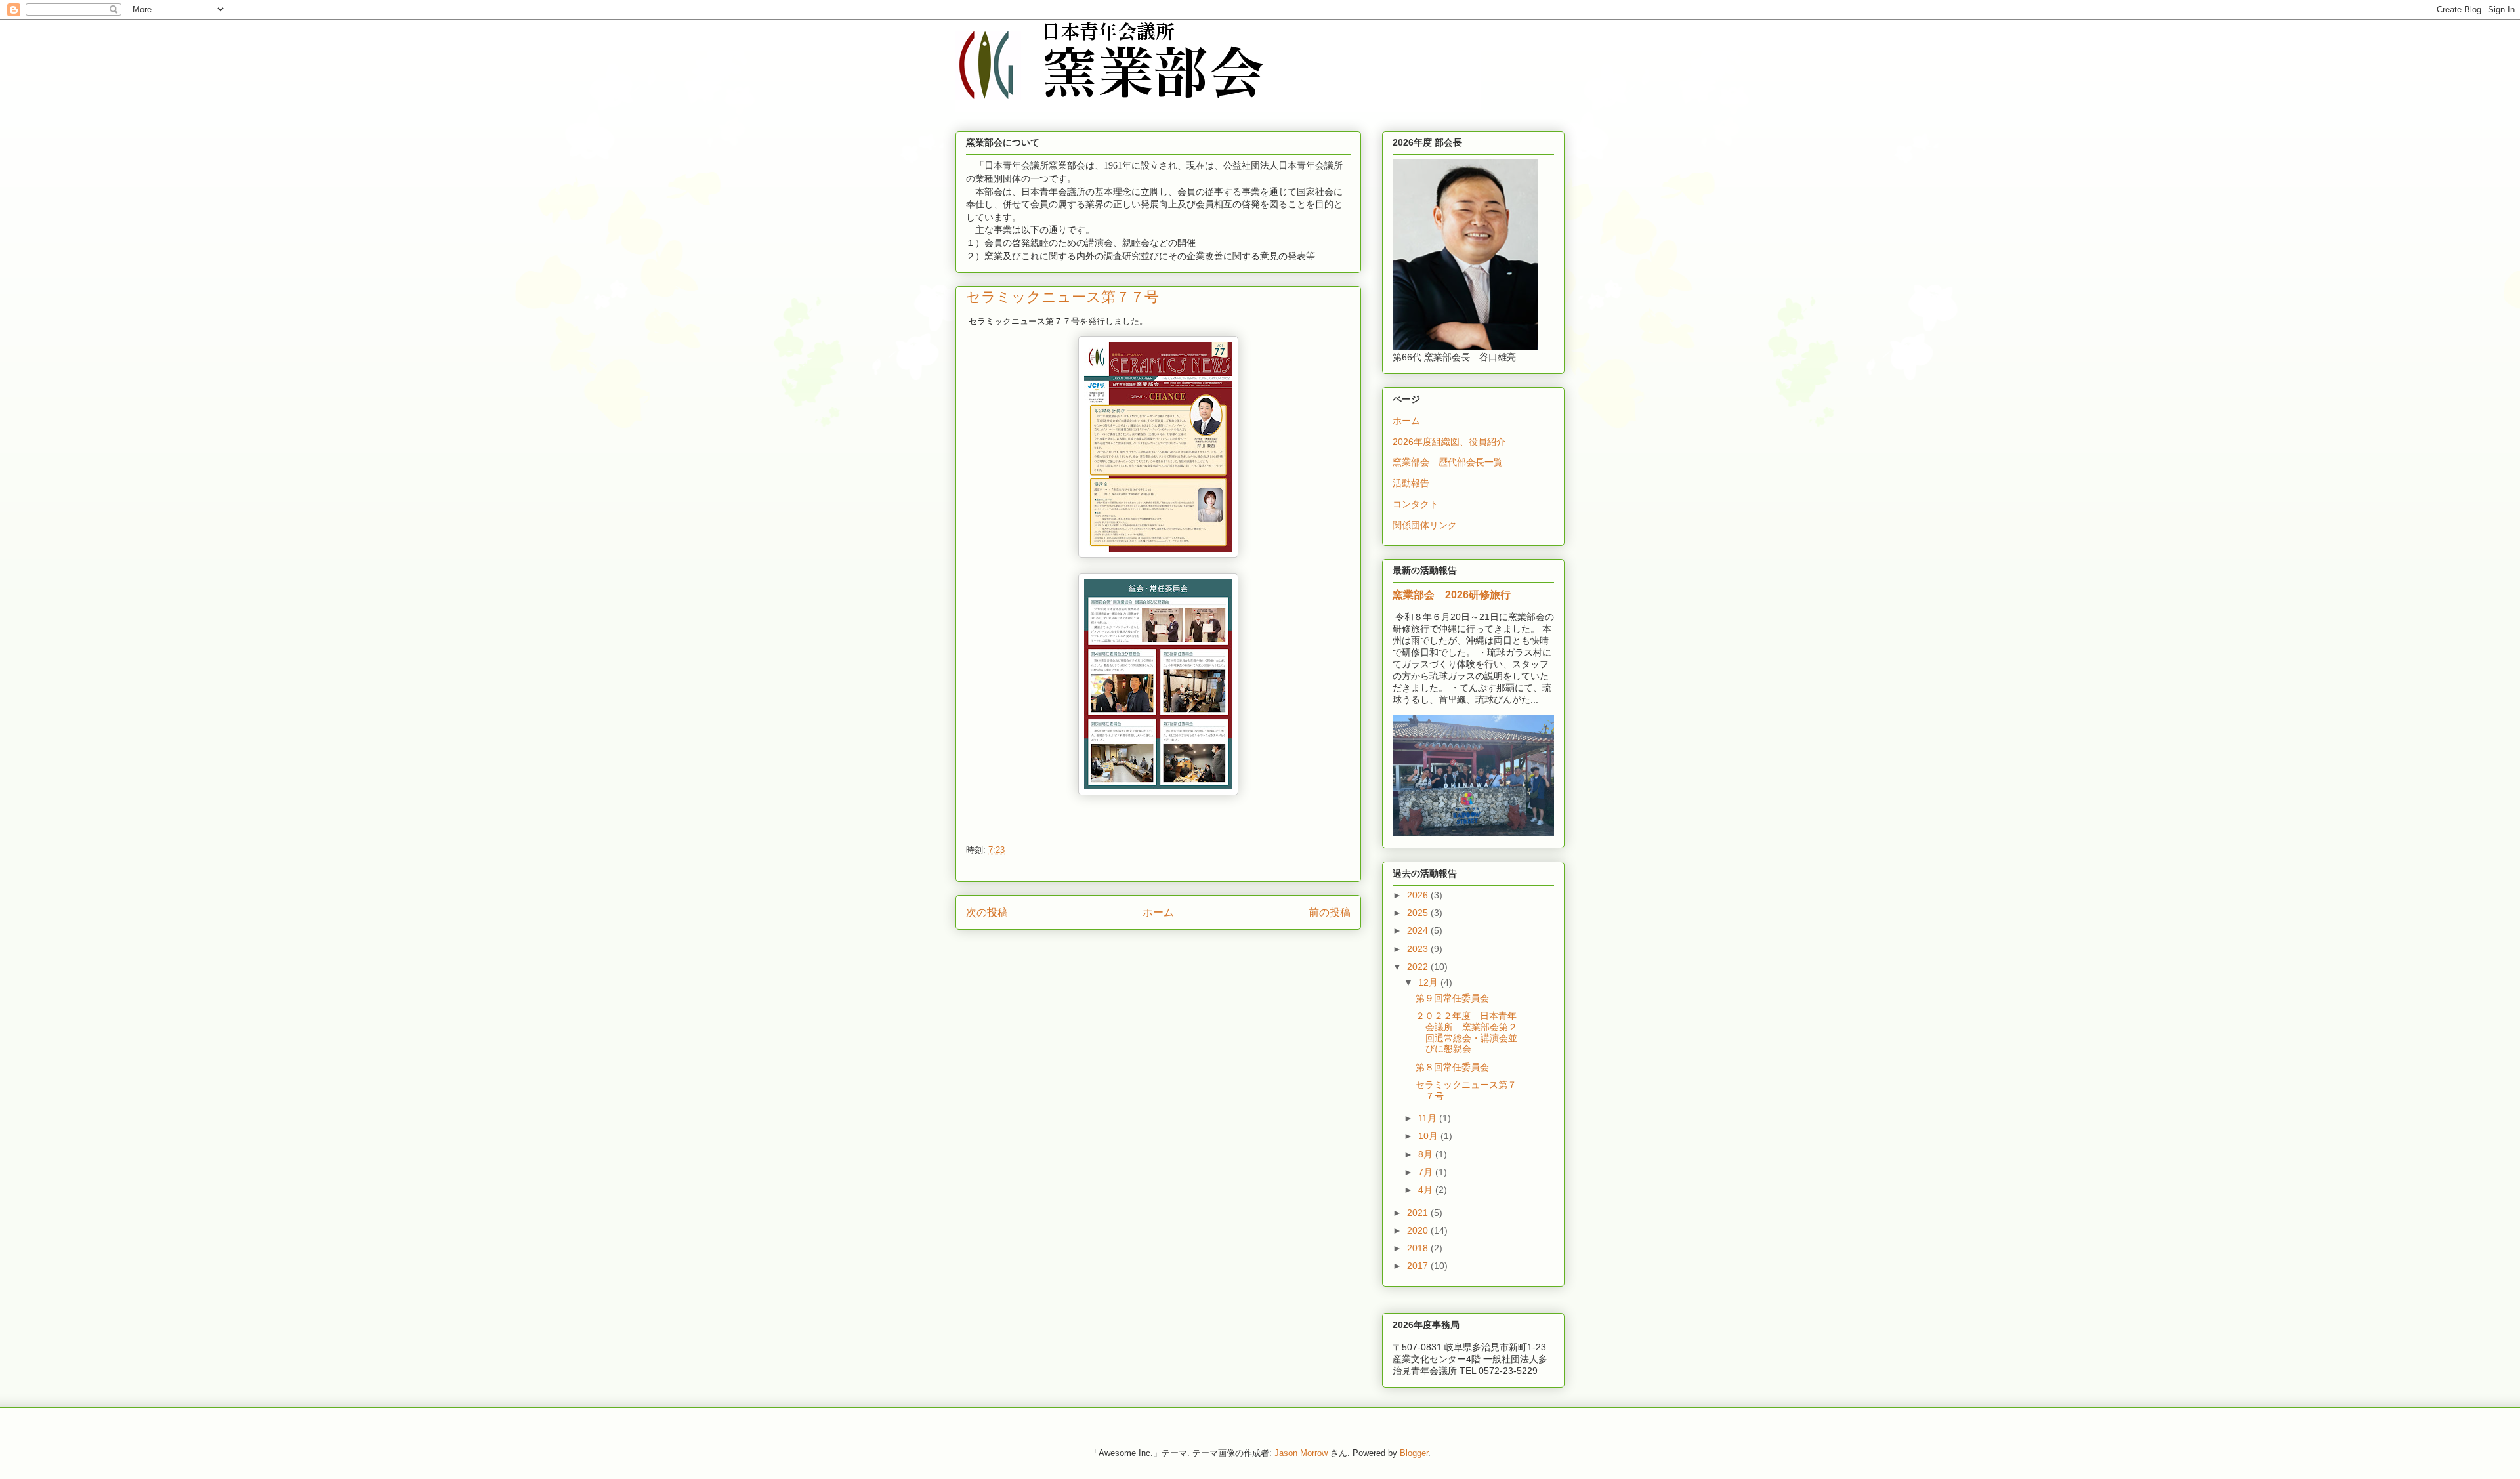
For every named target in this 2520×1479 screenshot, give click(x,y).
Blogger (1414, 1453)
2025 (1419, 913)
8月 (1427, 1154)
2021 (1419, 1213)
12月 (1429, 982)
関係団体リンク (1425, 525)
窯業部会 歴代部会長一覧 (1448, 462)
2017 (1419, 1266)
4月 (1427, 1190)
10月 (1429, 1136)
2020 (1419, 1230)
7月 (1427, 1172)
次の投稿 (987, 912)
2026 (1419, 895)
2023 (1419, 949)
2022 (1419, 967)
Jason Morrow (1301, 1453)
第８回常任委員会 (1452, 1067)
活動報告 (1411, 483)
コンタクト (1416, 504)
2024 (1419, 930)
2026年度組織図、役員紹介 (1449, 442)
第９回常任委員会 (1452, 998)
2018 (1419, 1248)
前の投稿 (1330, 912)
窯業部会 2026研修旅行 (1457, 594)
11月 (1429, 1118)
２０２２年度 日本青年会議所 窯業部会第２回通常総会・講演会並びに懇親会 (1466, 1032)
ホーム (1158, 912)
